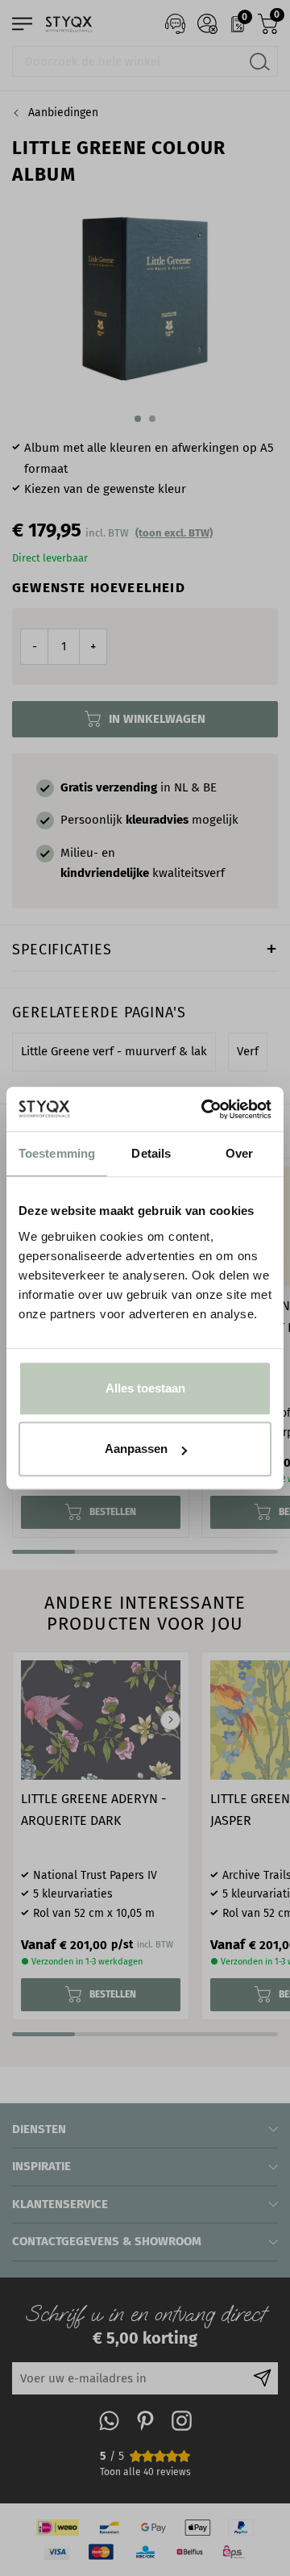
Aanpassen (136, 1449)
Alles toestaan (145, 1388)
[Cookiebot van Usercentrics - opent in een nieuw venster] (205, 1109)
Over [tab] (239, 1153)
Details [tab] (151, 1153)
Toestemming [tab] (57, 1153)
